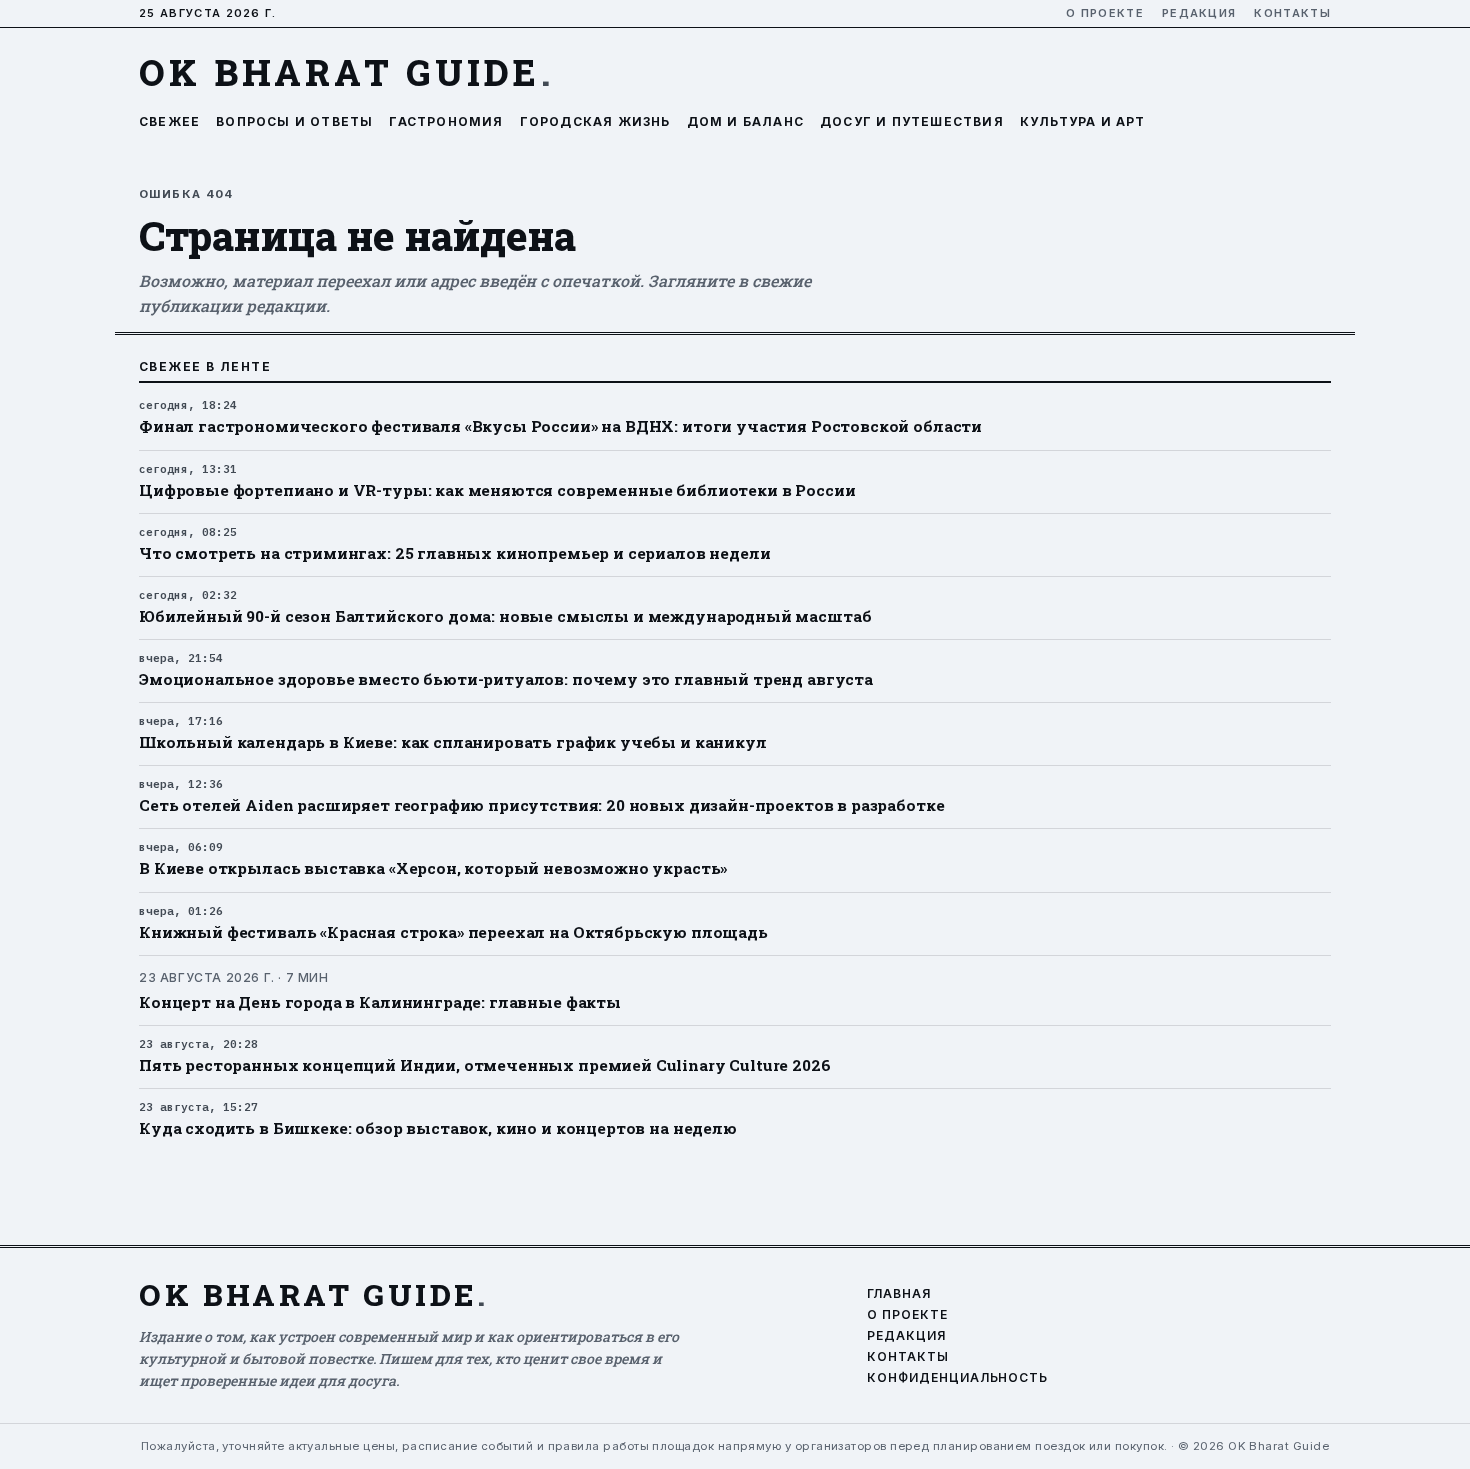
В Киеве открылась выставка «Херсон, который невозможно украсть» (433, 868)
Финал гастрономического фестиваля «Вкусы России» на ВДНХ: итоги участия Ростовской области (560, 426)
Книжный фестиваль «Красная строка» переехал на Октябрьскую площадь (453, 932)
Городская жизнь (595, 122)
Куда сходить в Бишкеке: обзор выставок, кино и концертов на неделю (438, 1128)
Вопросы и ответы (294, 122)
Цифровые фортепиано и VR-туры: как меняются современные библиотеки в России (497, 490)
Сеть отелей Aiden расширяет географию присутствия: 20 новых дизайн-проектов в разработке (541, 805)
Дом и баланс (745, 122)
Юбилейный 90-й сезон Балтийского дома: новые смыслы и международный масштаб (505, 616)
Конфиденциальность (957, 1378)
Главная (899, 1294)
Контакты (1292, 13)
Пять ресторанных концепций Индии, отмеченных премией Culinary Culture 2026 (485, 1065)
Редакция (1199, 13)
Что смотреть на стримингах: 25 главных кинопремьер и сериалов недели (454, 553)
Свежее (169, 122)
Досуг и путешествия (912, 122)
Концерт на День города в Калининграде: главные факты (380, 1002)
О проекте (1105, 13)
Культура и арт (1083, 122)
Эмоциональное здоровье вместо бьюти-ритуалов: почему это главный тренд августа (506, 679)
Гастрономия (446, 122)
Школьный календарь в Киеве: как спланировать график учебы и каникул (453, 742)
